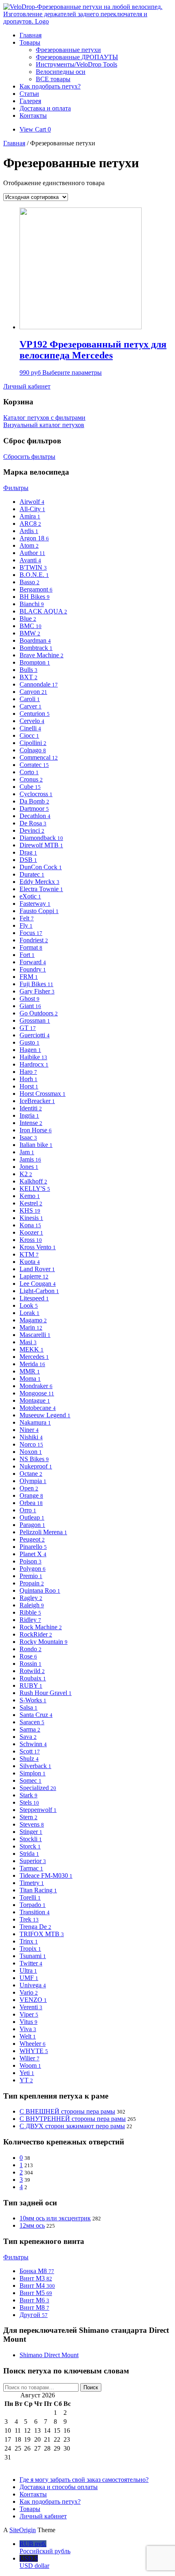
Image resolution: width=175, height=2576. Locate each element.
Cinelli (30, 728)
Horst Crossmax (43, 1094)
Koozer (31, 1232)
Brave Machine (42, 655)
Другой (34, 2315)
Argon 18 (34, 538)
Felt (27, 918)
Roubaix (33, 1678)
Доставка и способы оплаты (59, 2487)
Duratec (32, 874)
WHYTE (34, 2051)
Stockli (31, 1839)
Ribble (30, 1612)
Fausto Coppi (39, 911)
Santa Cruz (36, 1715)
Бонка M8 (37, 2271)
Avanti (30, 560)
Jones (29, 1167)
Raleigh (32, 1605)
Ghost (30, 999)
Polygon (33, 1569)
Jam (27, 1152)
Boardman (35, 640)
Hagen (30, 1050)
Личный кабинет (43, 2516)
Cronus (31, 779)
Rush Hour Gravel (46, 1693)
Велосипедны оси (61, 72)
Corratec (34, 765)
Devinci (32, 830)
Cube (30, 787)
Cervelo (32, 721)
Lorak (30, 1313)
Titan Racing (38, 1890)
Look (29, 1305)
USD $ (34, 2562)
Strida (29, 1854)
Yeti (27, 2073)
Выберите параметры (72, 372)
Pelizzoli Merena (43, 1532)
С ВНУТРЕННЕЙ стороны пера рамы (73, 2119)
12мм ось (32, 2225)
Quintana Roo (40, 1590)
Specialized (38, 1788)
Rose (28, 1656)
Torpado (33, 1905)
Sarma (30, 1729)
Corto (29, 772)
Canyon (33, 692)
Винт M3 (36, 2278)
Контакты (33, 116)
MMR (30, 1371)
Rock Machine (41, 1627)
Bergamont (36, 589)
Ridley (30, 1620)
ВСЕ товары (53, 79)
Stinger (31, 1832)
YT (26, 2080)
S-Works (33, 1700)
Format (31, 947)
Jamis (30, 1159)
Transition (35, 1912)
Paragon (32, 1525)
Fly (26, 925)
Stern (28, 1817)
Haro (28, 1072)
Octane (31, 1474)
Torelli (30, 1897)
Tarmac (31, 1868)
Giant (30, 1006)
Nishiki (31, 1437)
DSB (28, 860)
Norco (31, 1444)
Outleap (32, 1517)
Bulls (28, 670)
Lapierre (34, 1276)
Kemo (30, 1196)
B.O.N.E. (34, 575)
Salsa (28, 1707)
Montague (35, 1400)
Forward (33, 962)
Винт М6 (34, 2300)
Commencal (39, 757)
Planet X (33, 1554)
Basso (30, 582)
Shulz (29, 1759)
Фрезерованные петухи (68, 50)
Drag (28, 852)
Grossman (35, 1020)
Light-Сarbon (39, 1291)
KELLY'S (35, 1189)
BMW (30, 633)
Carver (31, 706)
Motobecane (38, 1408)
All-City (32, 509)
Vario (29, 1992)
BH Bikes (35, 597)
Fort (27, 955)
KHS (30, 1210)
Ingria (29, 1115)
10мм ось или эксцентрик (55, 2218)
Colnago (33, 750)
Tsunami (33, 1956)
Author (32, 553)
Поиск (91, 2387)
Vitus (28, 2022)
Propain (32, 1583)
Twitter (31, 1963)
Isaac (28, 1137)
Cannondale (39, 684)
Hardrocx (34, 1064)
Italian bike (36, 1145)
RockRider (36, 1634)
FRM (29, 977)
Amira (30, 516)
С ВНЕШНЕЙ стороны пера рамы (67, 2111)
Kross (31, 1240)
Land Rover (37, 1269)
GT (28, 1028)
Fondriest (34, 940)
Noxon (31, 1452)
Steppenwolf (38, 1810)
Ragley (31, 1598)
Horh (28, 1079)
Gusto (30, 1042)
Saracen (32, 1722)
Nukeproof (36, 1466)
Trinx (29, 1941)
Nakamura (35, 1422)
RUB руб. (45, 2547)
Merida (32, 1364)
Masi (28, 1342)
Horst (29, 1086)
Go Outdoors (39, 1013)
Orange (31, 1495)
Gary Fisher (37, 991)
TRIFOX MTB (42, 1934)
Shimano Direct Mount (49, 2355)
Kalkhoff (33, 1181)
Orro (28, 1510)
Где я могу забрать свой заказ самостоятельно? (84, 2480)
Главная (31, 35)
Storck (30, 1846)
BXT (28, 677)
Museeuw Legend (45, 1415)
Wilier (30, 2058)
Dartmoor (34, 809)
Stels (29, 1802)
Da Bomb (34, 801)
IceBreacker (37, 1101)
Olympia (33, 1481)
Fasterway (35, 904)
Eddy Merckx (39, 882)
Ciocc (29, 735)
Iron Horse (36, 1130)
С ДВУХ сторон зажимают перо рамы (72, 2126)
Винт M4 (37, 2286)
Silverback (35, 1766)
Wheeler (33, 2044)
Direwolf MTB (41, 845)
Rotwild (32, 1671)
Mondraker (36, 1386)
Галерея (30, 101)
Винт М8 (34, 2307)
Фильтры (16, 488)
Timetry (32, 1883)
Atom (29, 545)
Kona (30, 1225)
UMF (29, 1978)
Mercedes (34, 1357)
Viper (29, 2014)
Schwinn (33, 1744)
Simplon (33, 1773)
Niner (29, 1430)
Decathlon (35, 816)
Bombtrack (36, 648)
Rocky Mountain (44, 1642)
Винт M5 (36, 2293)
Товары (30, 42)
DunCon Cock (41, 867)
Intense (31, 1123)
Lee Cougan (38, 1284)
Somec (31, 1780)
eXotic (30, 896)
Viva (28, 2029)
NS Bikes (34, 1459)
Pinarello (33, 1547)
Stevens (32, 1824)
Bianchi (32, 604)
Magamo (33, 1320)
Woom (30, 2065)
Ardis (29, 531)
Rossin (31, 1664)
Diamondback (41, 838)
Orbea (31, 1503)
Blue (28, 619)
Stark (28, 1795)
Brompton (35, 662)
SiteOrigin (23, 2530)
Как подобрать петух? (50, 86)
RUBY (31, 1685)
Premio (31, 1576)
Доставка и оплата (45, 108)
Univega (33, 1985)
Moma (30, 1379)
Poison (31, 1561)
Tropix (30, 1949)
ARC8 (30, 524)
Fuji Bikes (36, 984)
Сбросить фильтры (29, 457)
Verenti (31, 2007)
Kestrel (31, 1203)
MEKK (32, 1349)
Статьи (29, 94)
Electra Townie (41, 889)
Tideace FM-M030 (46, 1875)
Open (29, 1488)
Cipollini (33, 743)
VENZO (33, 2000)
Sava (28, 1737)
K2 (26, 1174)
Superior (33, 1861)
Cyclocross (36, 794)
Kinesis (31, 1218)
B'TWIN (33, 567)
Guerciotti (35, 1035)
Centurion (35, 714)
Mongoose (37, 1393)
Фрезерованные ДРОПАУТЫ (77, 57)
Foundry (33, 969)
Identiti (31, 1108)
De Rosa (33, 823)
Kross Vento (38, 1247)
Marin (31, 1327)
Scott (30, 1751)
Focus (31, 933)
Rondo (31, 1649)
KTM (29, 1254)
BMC (31, 626)
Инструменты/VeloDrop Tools (77, 64)
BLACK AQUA (43, 611)
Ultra (28, 1970)
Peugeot (32, 1539)
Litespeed (34, 1298)
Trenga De (35, 1927)
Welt (28, 2036)
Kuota (30, 1262)
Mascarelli (35, 1335)
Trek (29, 1919)
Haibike (33, 1057)
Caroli (30, 699)
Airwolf (32, 502)
